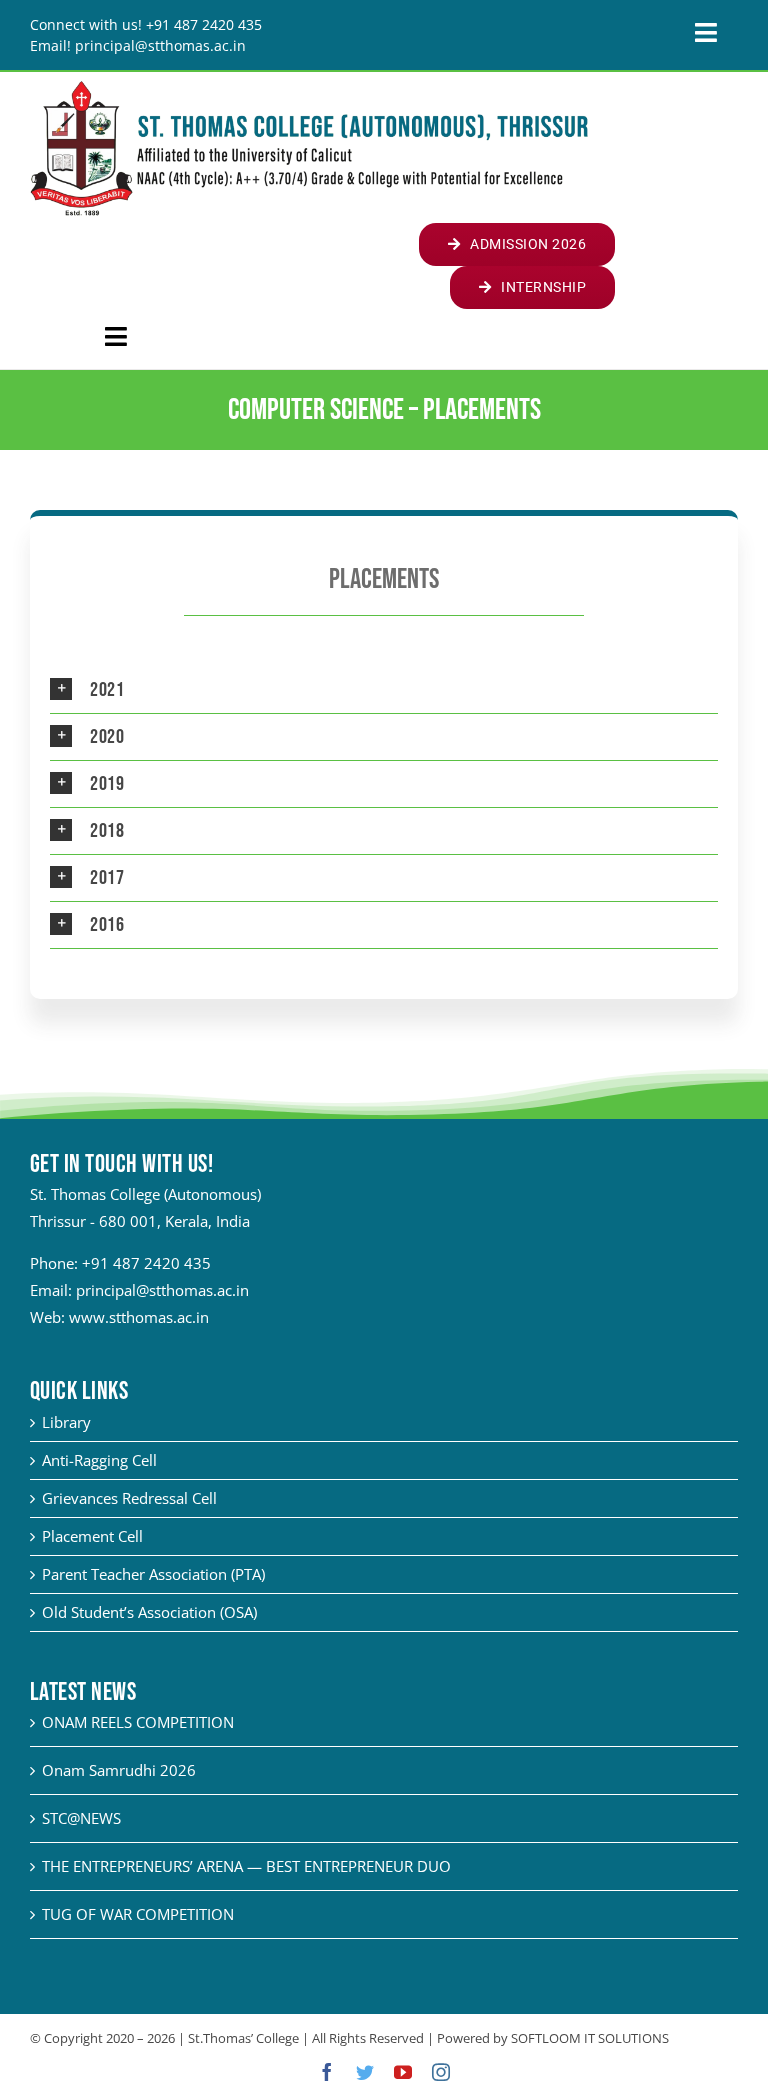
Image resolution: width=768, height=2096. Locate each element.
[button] (384, 690)
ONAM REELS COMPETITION (138, 1722)
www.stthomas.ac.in (139, 1317)
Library (66, 1422)
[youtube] (403, 2072)
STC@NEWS (81, 1818)
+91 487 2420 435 (146, 1263)
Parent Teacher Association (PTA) (153, 1574)
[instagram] (441, 2072)
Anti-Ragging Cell (99, 1460)
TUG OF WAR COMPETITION (138, 1914)
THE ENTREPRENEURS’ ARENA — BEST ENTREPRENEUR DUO (246, 1866)
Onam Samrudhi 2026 (119, 1770)
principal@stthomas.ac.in (162, 1290)
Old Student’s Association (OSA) (149, 1612)
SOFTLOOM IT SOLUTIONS (590, 2038)
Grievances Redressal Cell (129, 1498)
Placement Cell (92, 1536)
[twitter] (365, 2072)
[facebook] (327, 2072)
